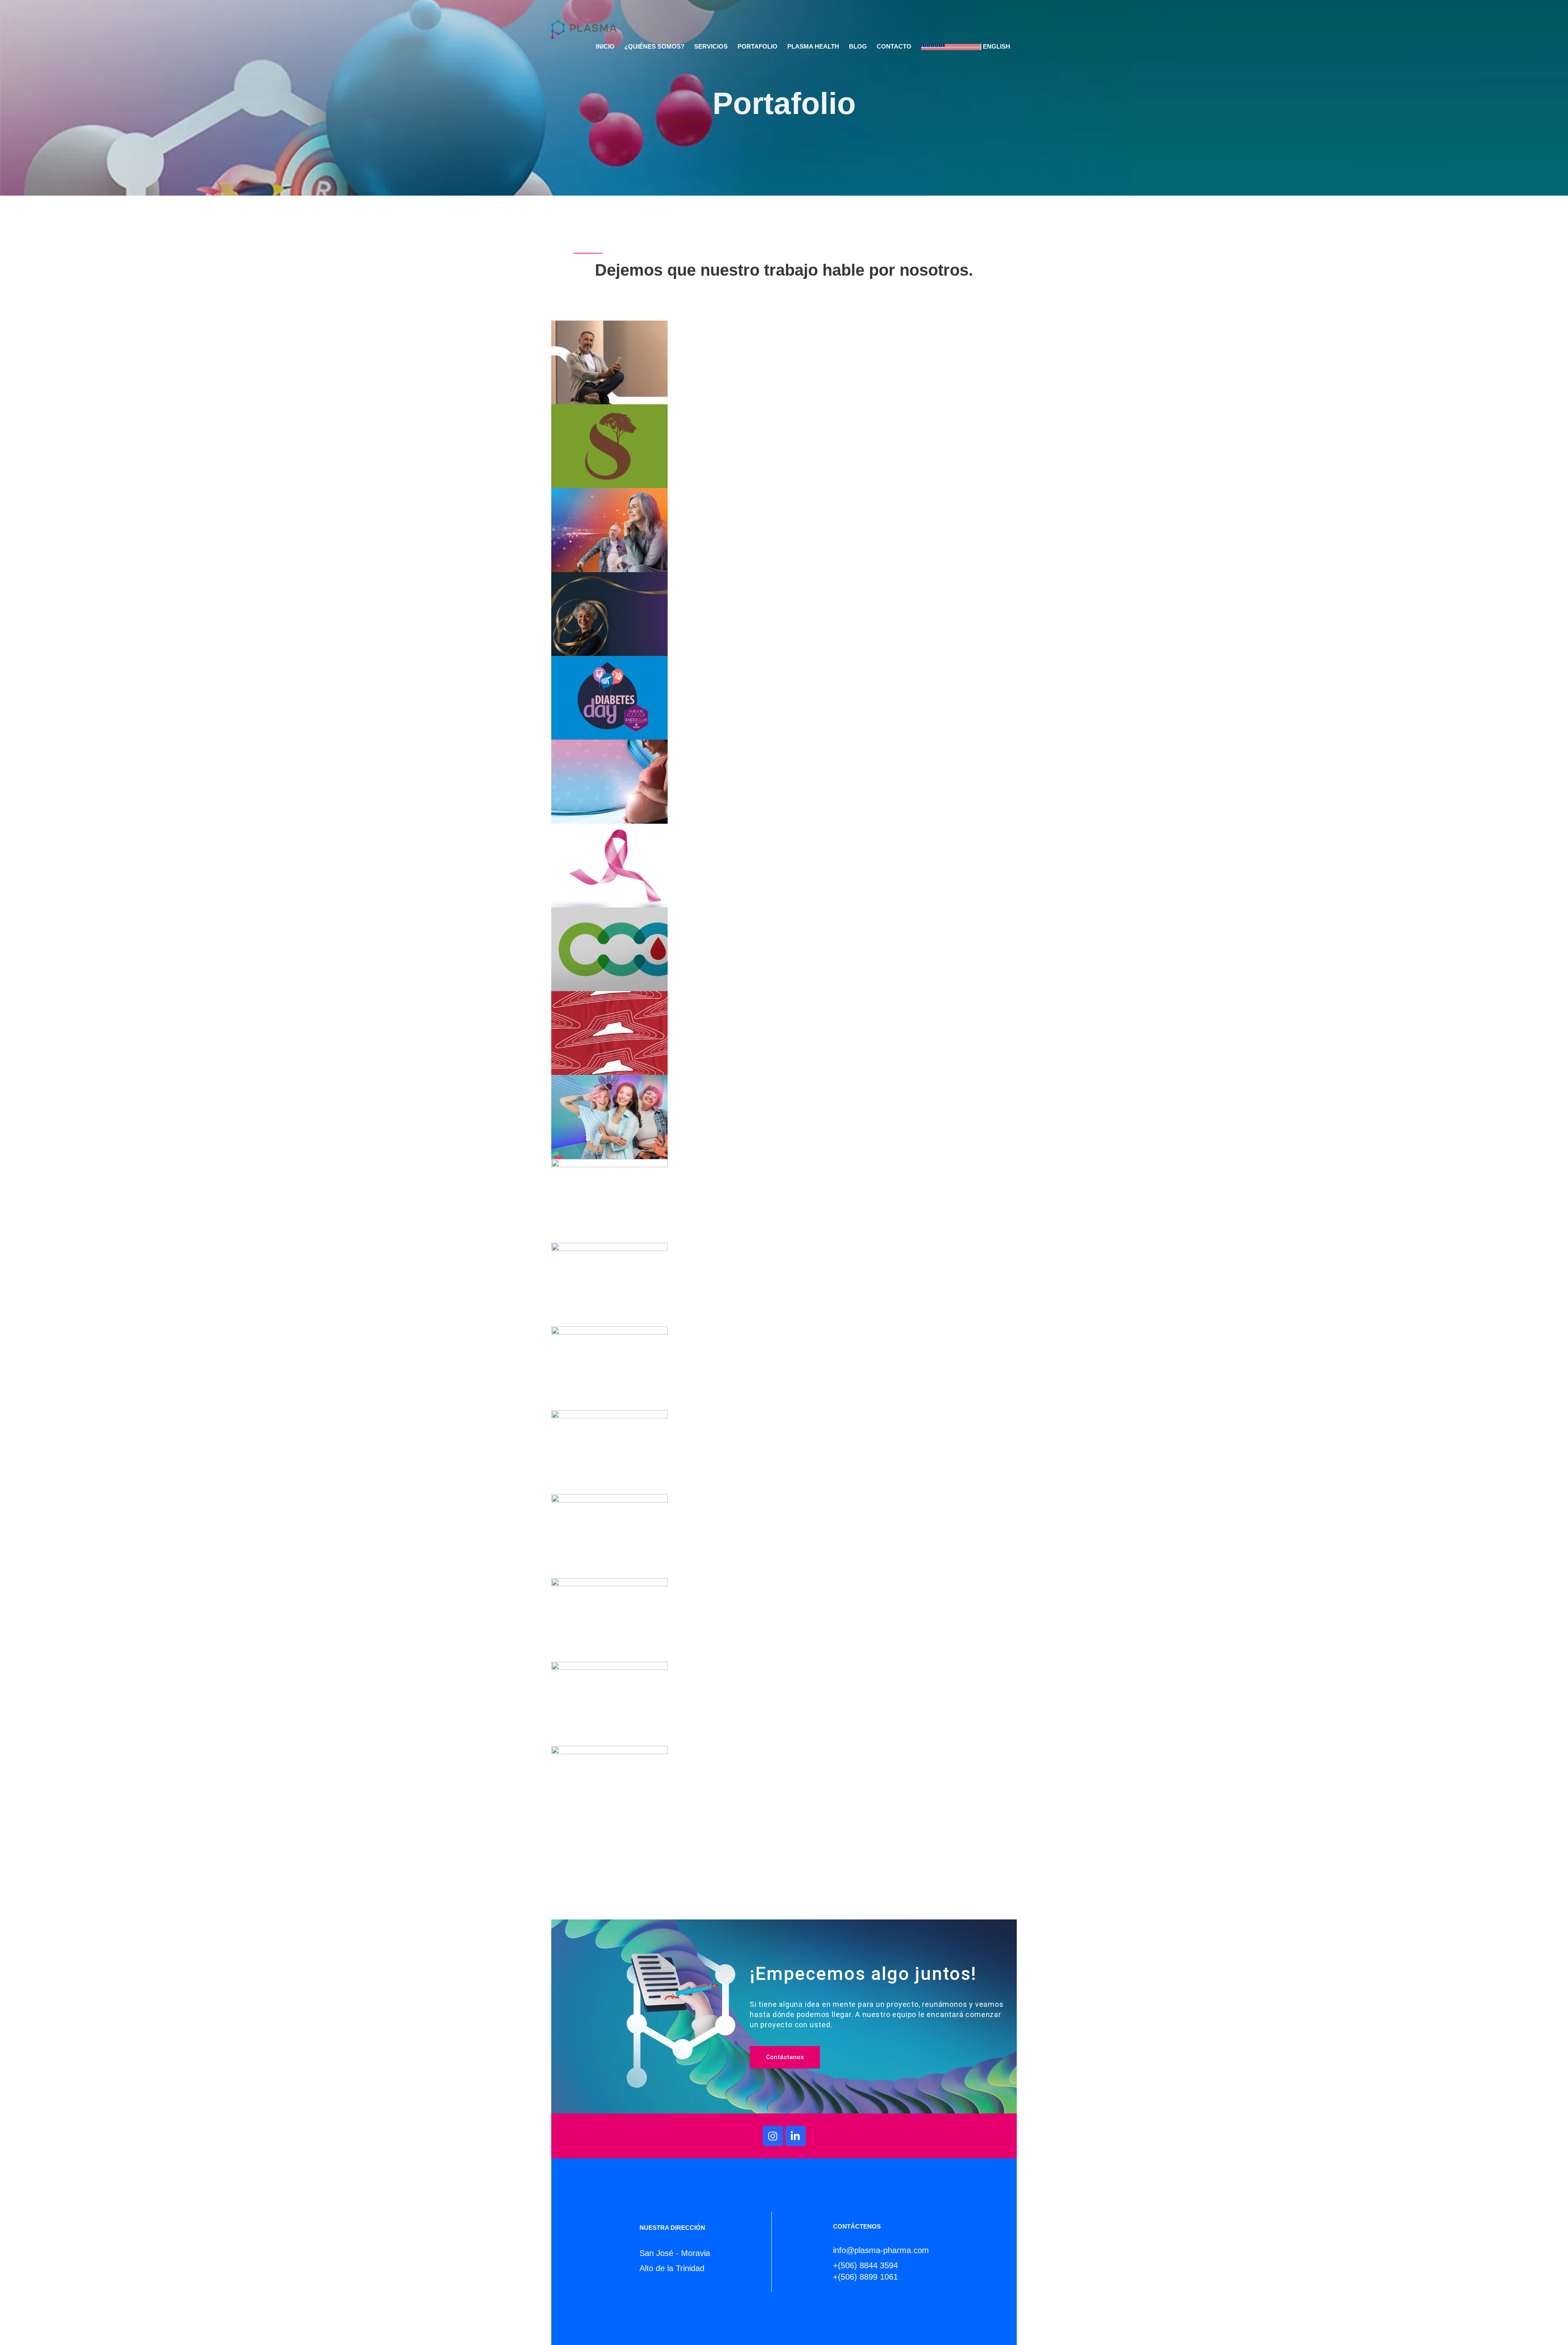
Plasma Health (813, 47)
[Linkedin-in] (795, 2136)
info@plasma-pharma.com (881, 2250)
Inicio (605, 47)
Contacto (894, 47)
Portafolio (757, 47)
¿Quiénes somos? (654, 47)
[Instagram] (773, 2136)
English (996, 47)
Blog (858, 47)
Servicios (711, 47)
